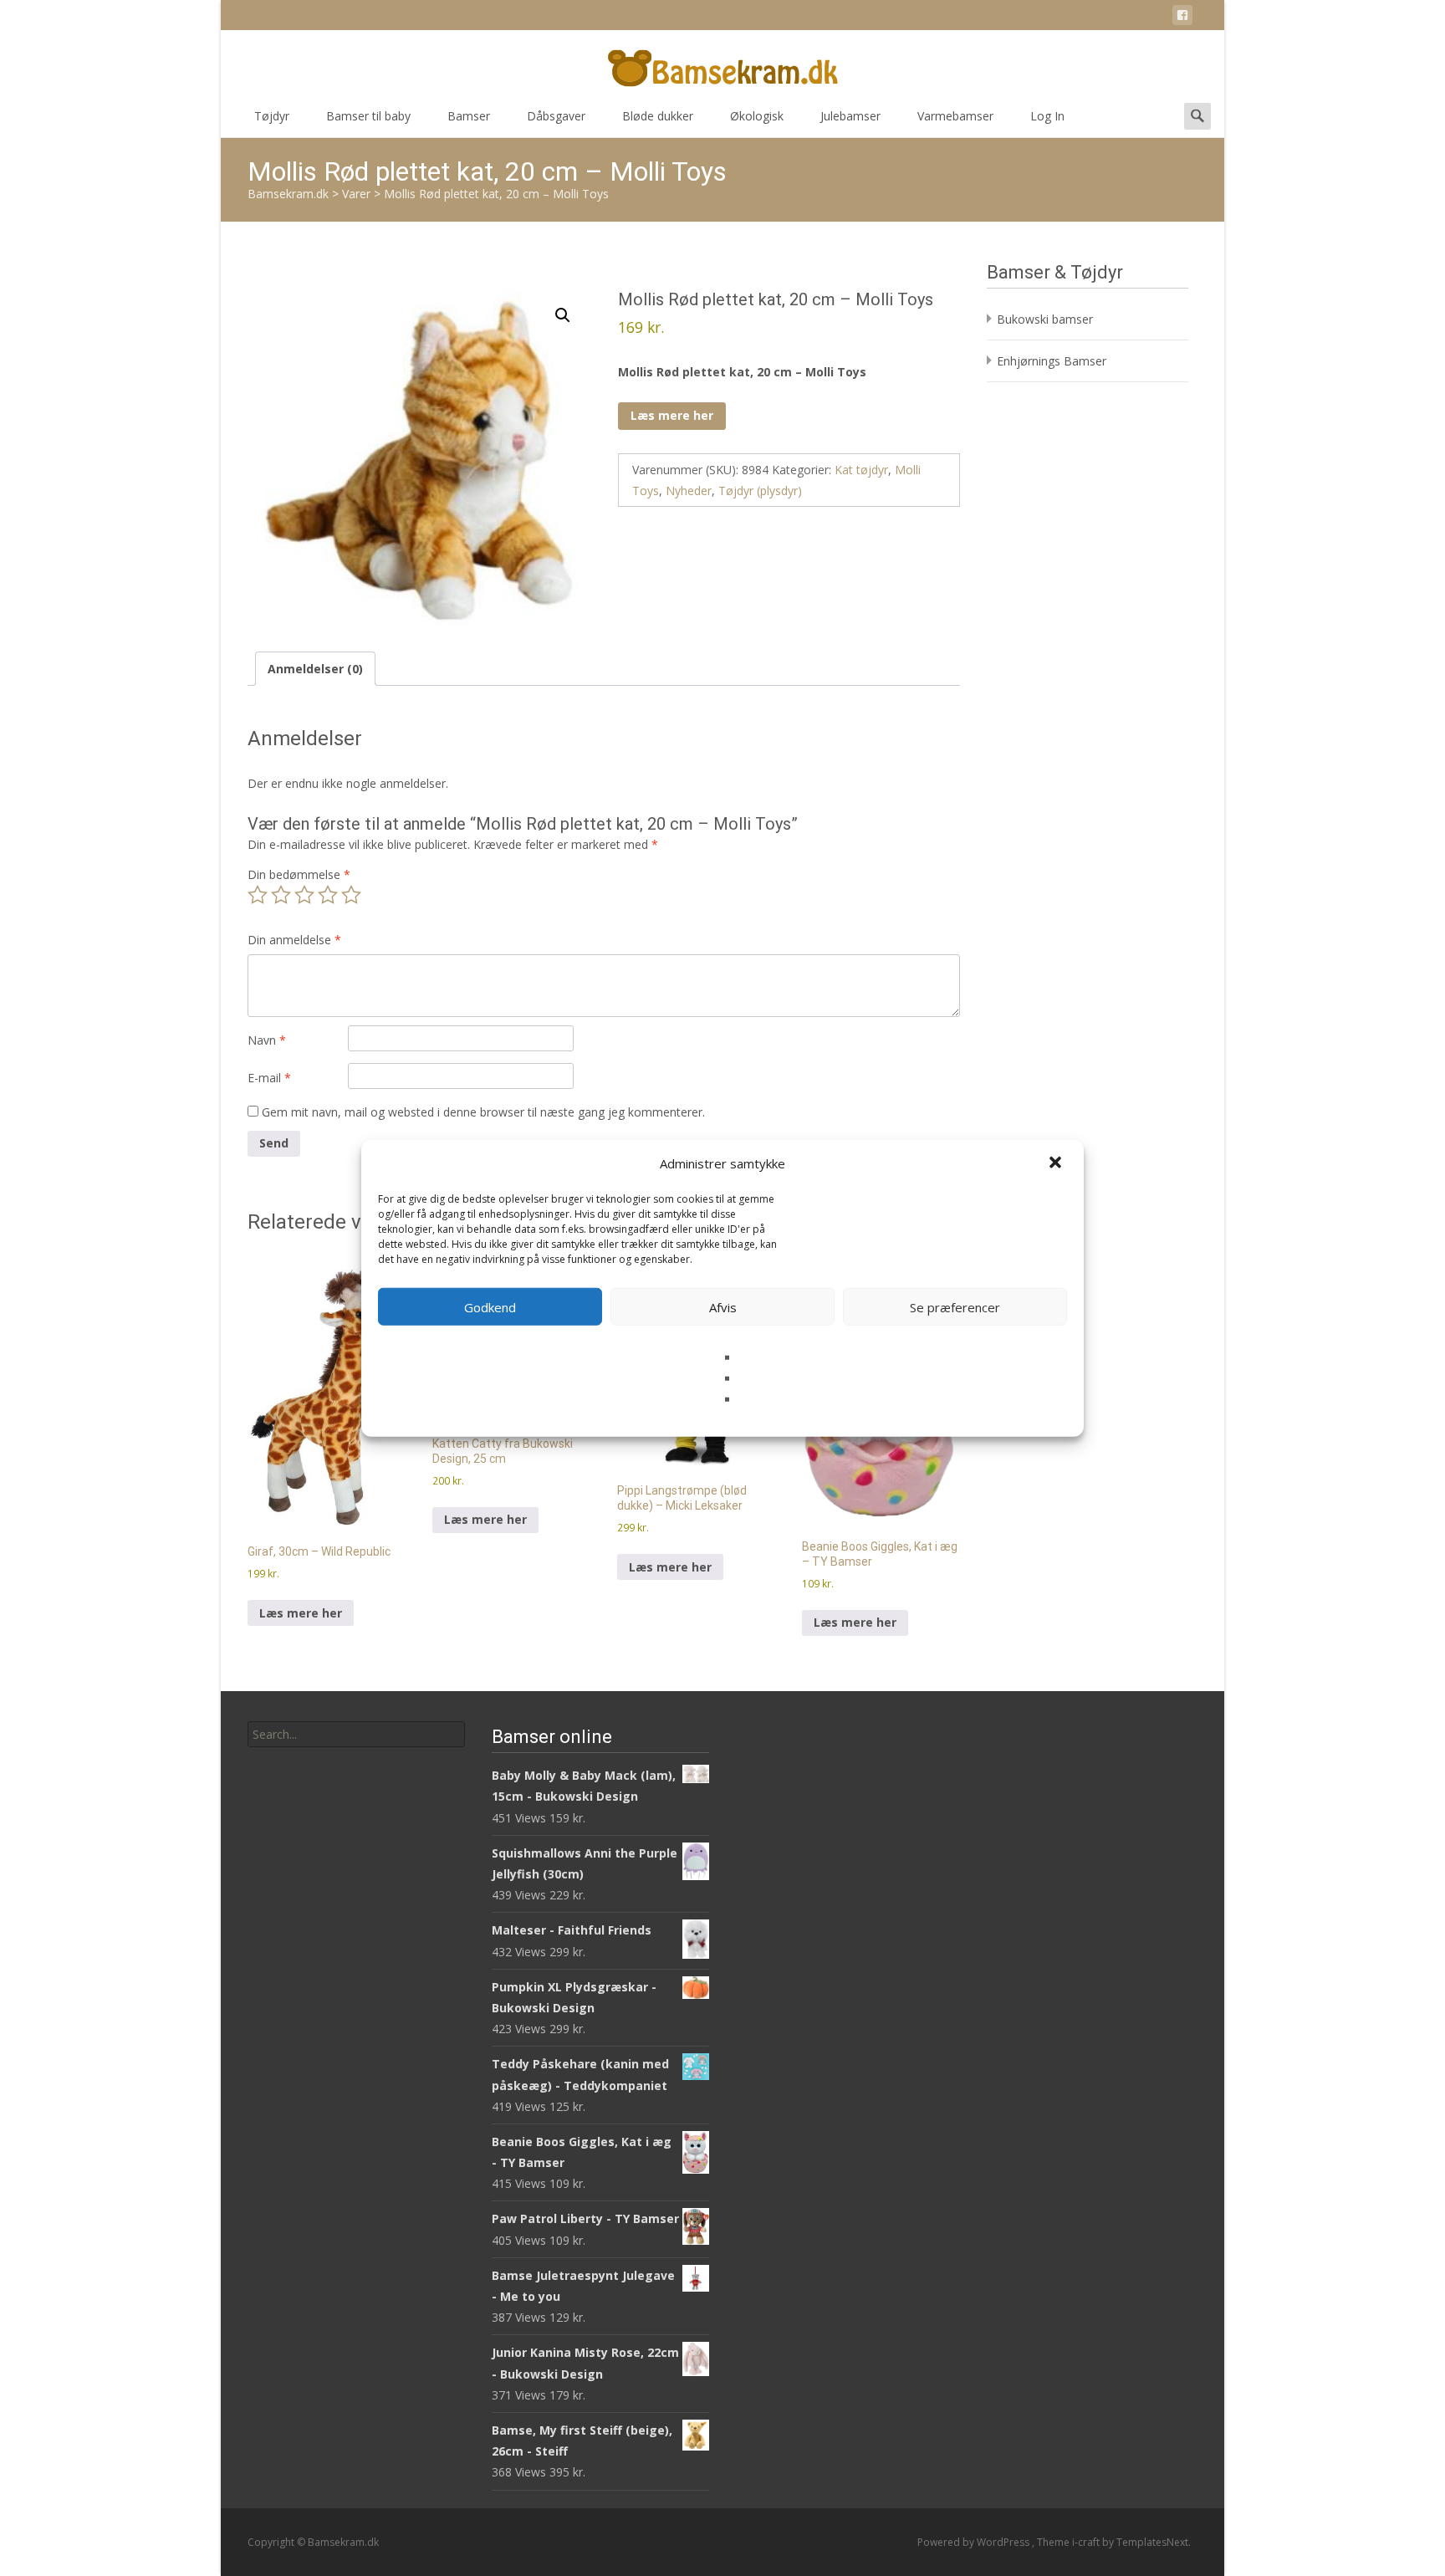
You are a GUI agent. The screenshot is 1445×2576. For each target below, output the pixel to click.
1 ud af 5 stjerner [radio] (258, 895)
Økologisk (757, 116)
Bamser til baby (368, 116)
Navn (267, 1040)
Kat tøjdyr (861, 470)
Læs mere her (672, 415)
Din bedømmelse (299, 874)
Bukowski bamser (1045, 319)
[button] (1057, 1163)
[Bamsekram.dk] (722, 64)
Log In (1047, 116)
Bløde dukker (658, 116)
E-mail (269, 1078)
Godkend (490, 1306)
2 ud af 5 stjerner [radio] (281, 895)
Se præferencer (955, 1306)
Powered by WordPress (975, 2542)
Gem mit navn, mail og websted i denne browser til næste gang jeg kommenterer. (483, 1112)
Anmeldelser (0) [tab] (315, 669)
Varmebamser (955, 116)
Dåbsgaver (556, 116)
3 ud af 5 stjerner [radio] (304, 895)
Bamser (469, 116)
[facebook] (1182, 18)
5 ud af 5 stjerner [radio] (351, 895)
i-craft (1087, 2542)
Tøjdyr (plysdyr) (760, 491)
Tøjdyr (272, 116)
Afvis (723, 1306)
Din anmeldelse (294, 940)
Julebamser (850, 116)
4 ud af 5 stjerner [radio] (328, 895)
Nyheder (689, 491)
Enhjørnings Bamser (1052, 361)
